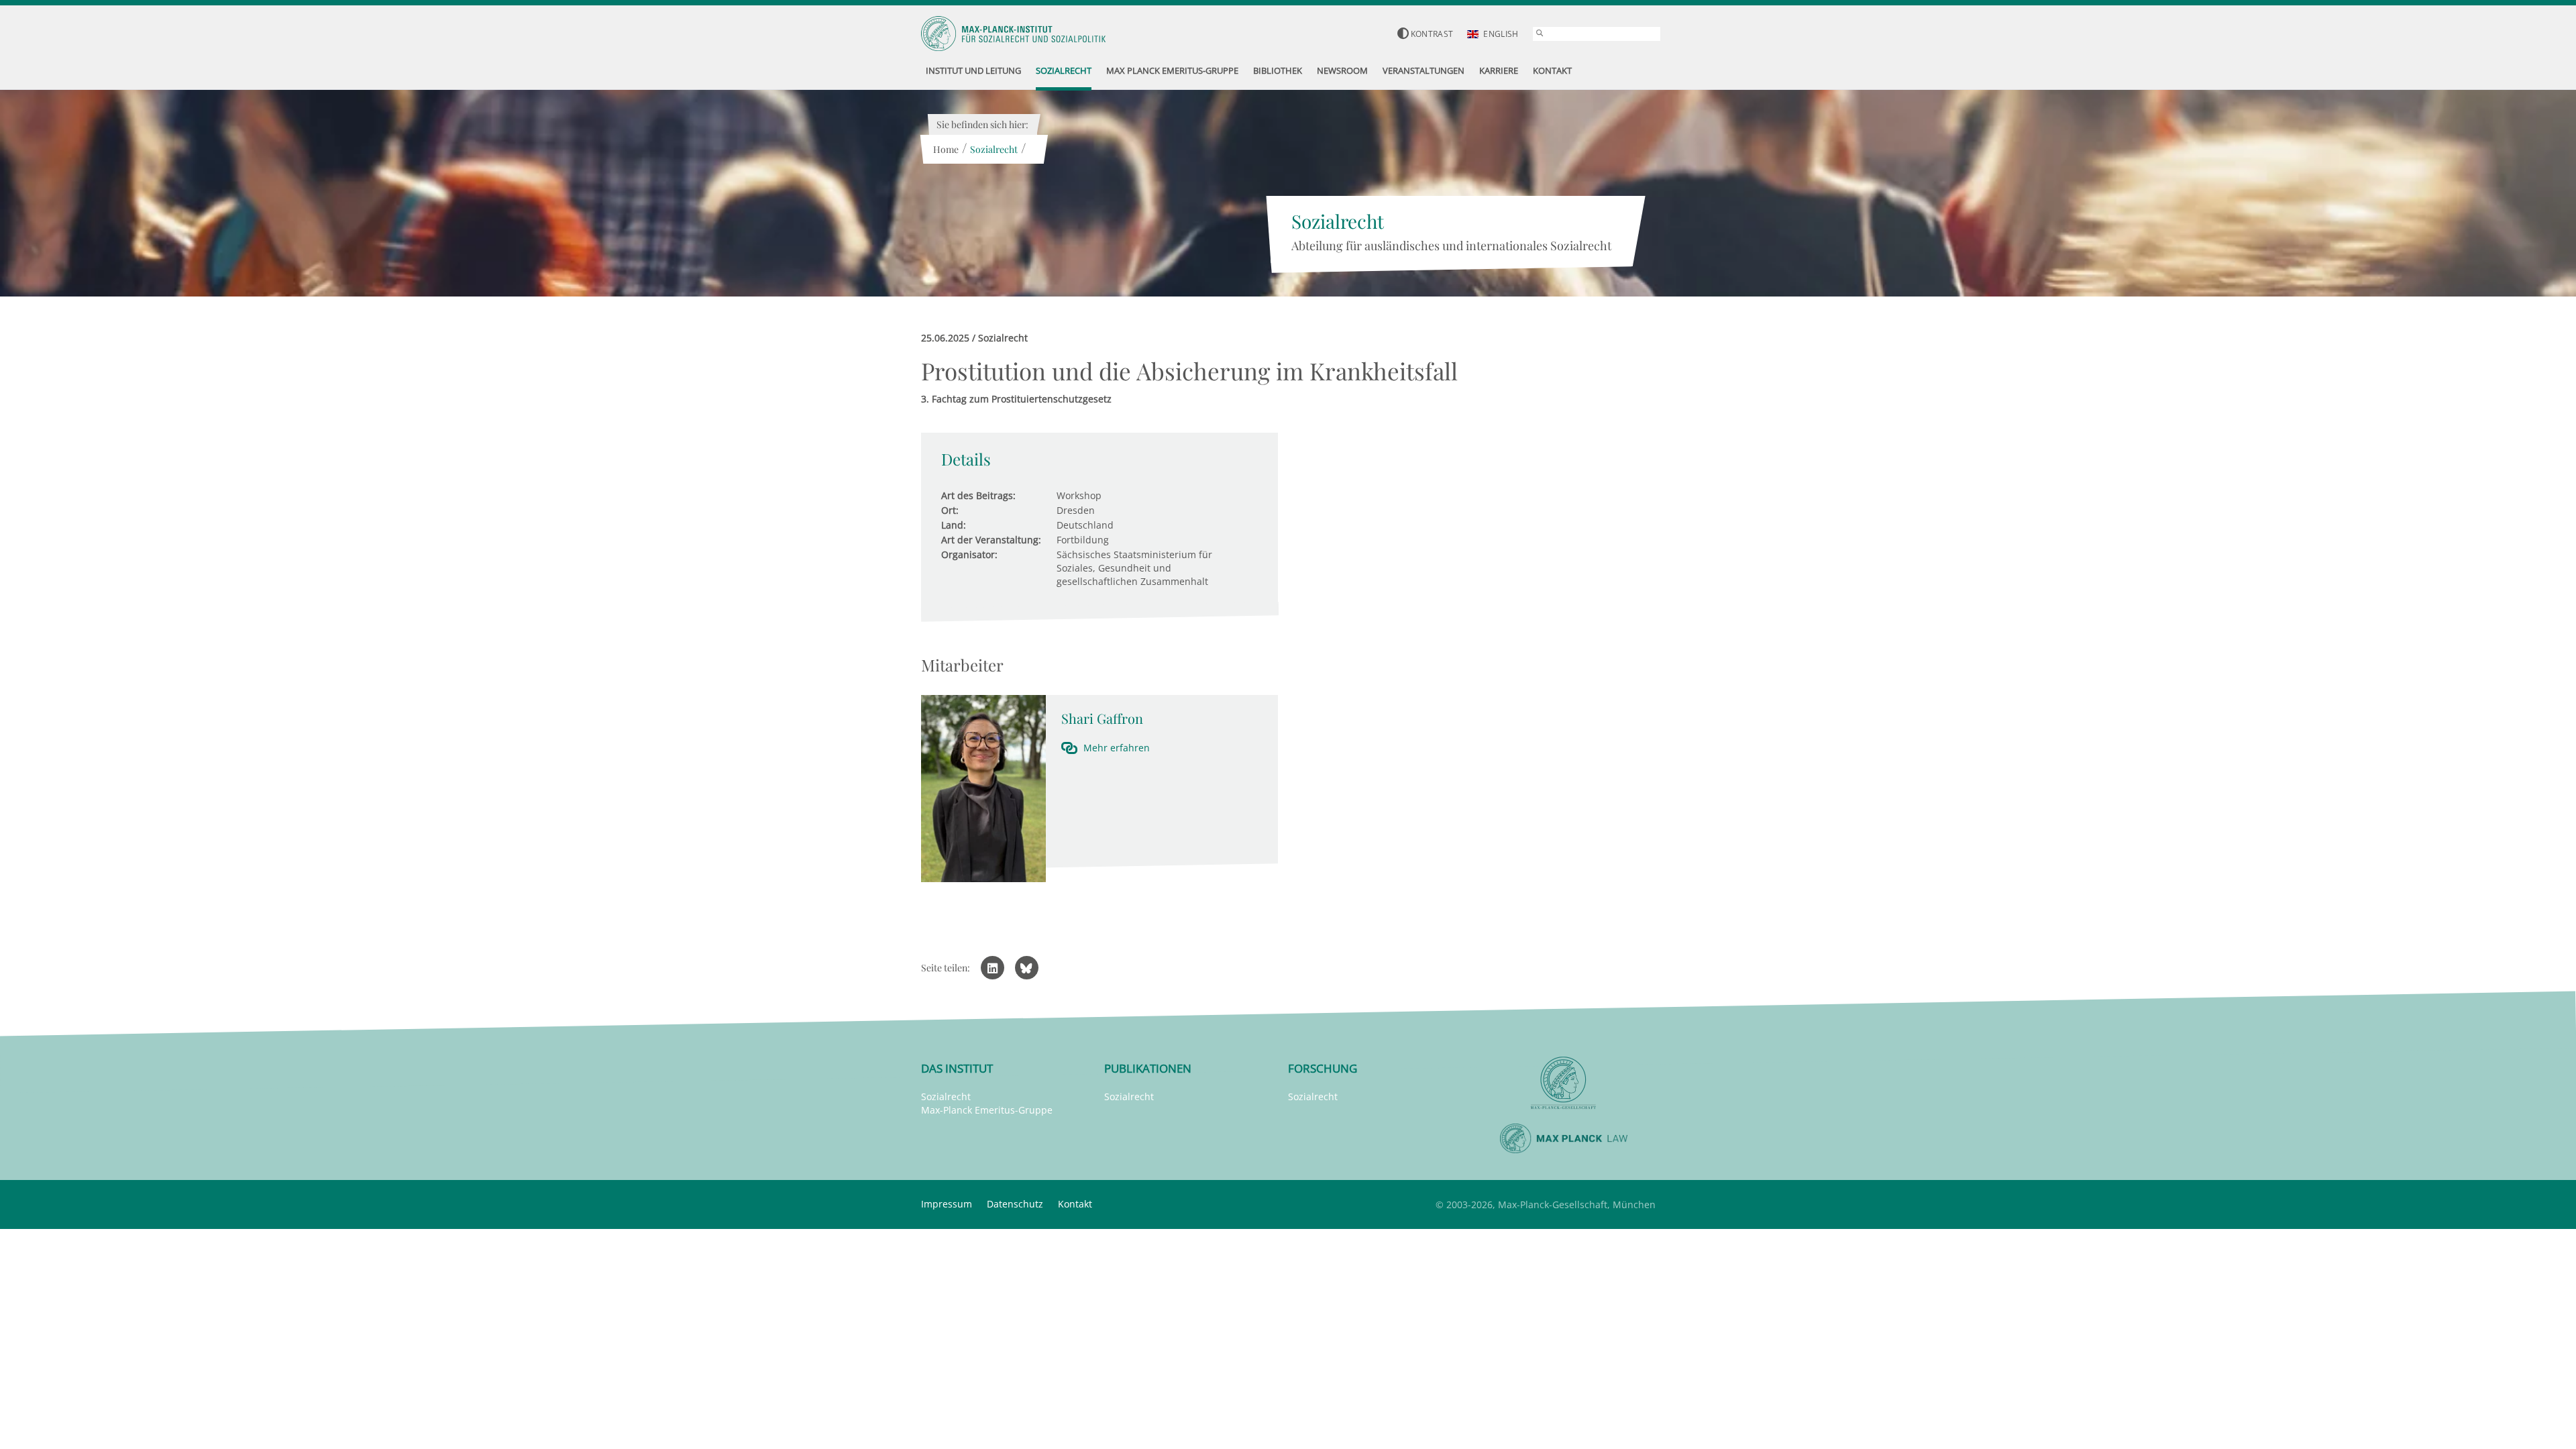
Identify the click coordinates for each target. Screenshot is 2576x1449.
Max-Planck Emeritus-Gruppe (987, 1110)
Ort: (950, 510)
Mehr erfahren (1117, 748)
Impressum (947, 1204)
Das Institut (957, 1068)
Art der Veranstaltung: (991, 540)
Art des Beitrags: (978, 495)
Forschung (1323, 1068)
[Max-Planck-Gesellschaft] (1564, 1083)
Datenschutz (1015, 1204)
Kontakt (1075, 1204)
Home (946, 149)
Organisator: (969, 554)
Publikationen (1148, 1068)
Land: (954, 525)
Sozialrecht (994, 149)
